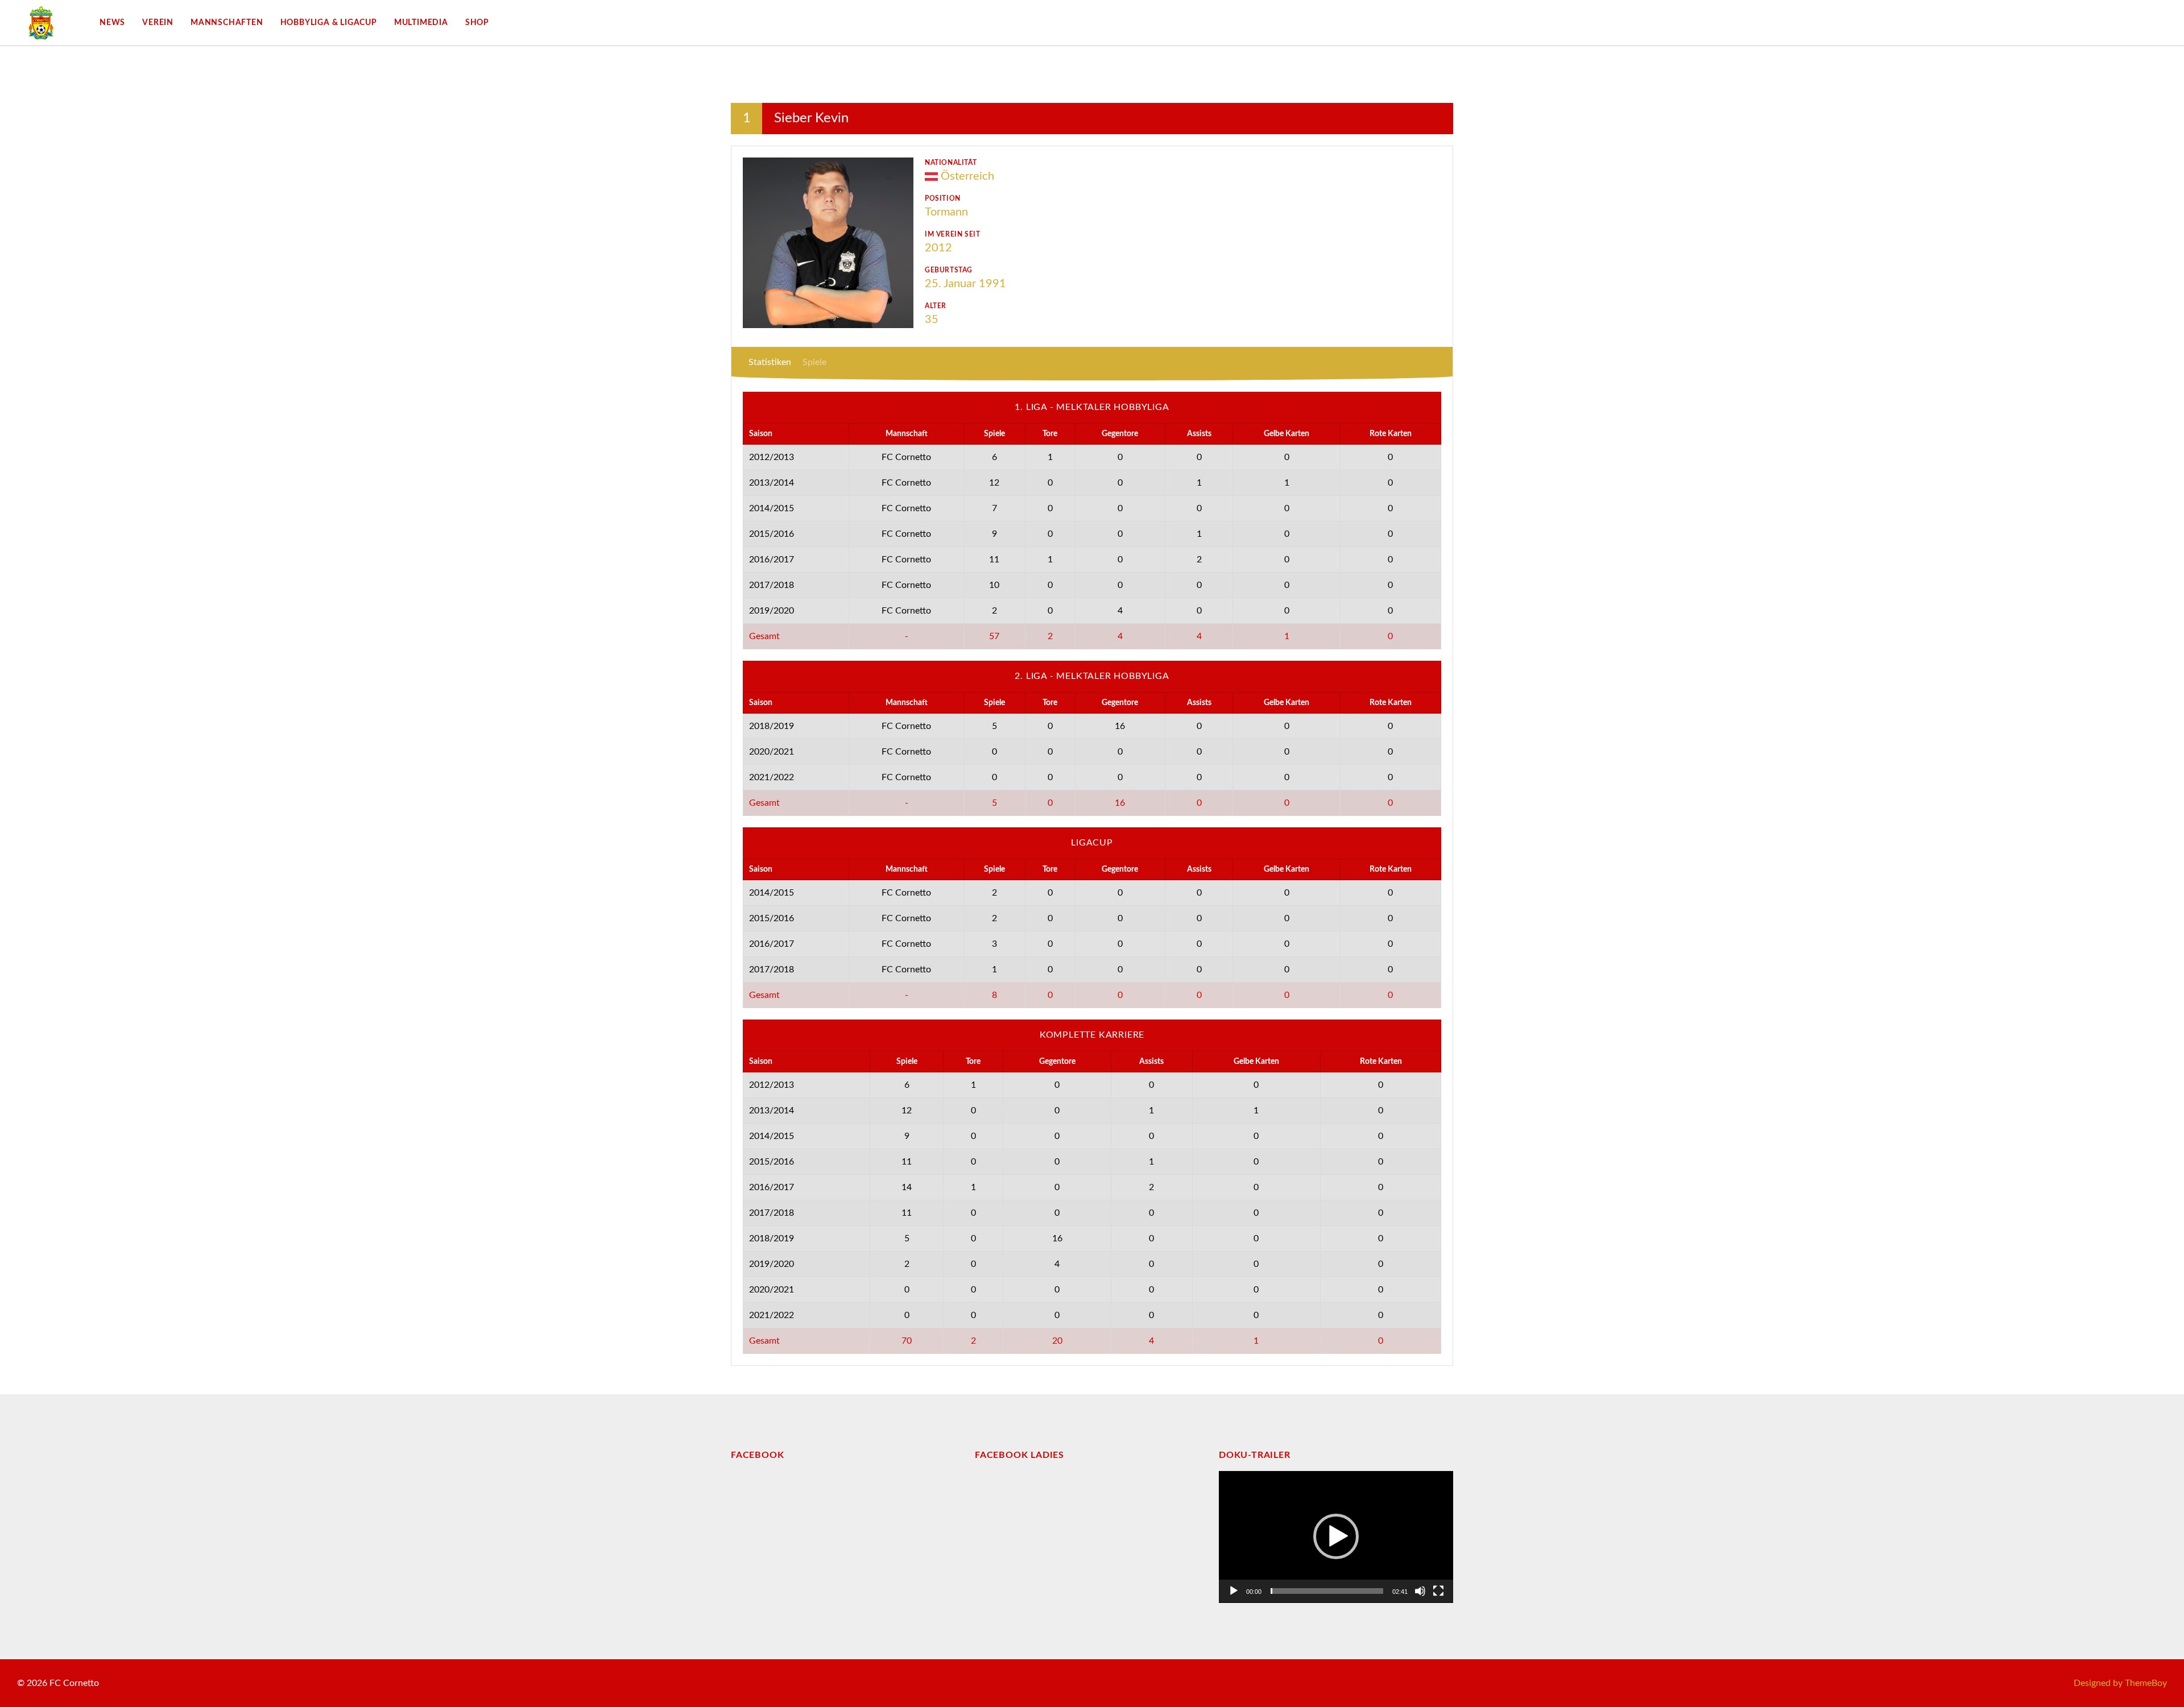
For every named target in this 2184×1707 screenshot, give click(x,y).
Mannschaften (227, 23)
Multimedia (421, 23)
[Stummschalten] (1420, 1591)
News (112, 23)
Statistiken (770, 362)
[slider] (1327, 1591)
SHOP (477, 23)
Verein (158, 23)
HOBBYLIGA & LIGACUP (329, 23)
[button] (1336, 1536)
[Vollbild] (1438, 1591)
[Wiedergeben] (1234, 1591)
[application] (1336, 1537)
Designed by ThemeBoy (2120, 1683)
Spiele (814, 362)
